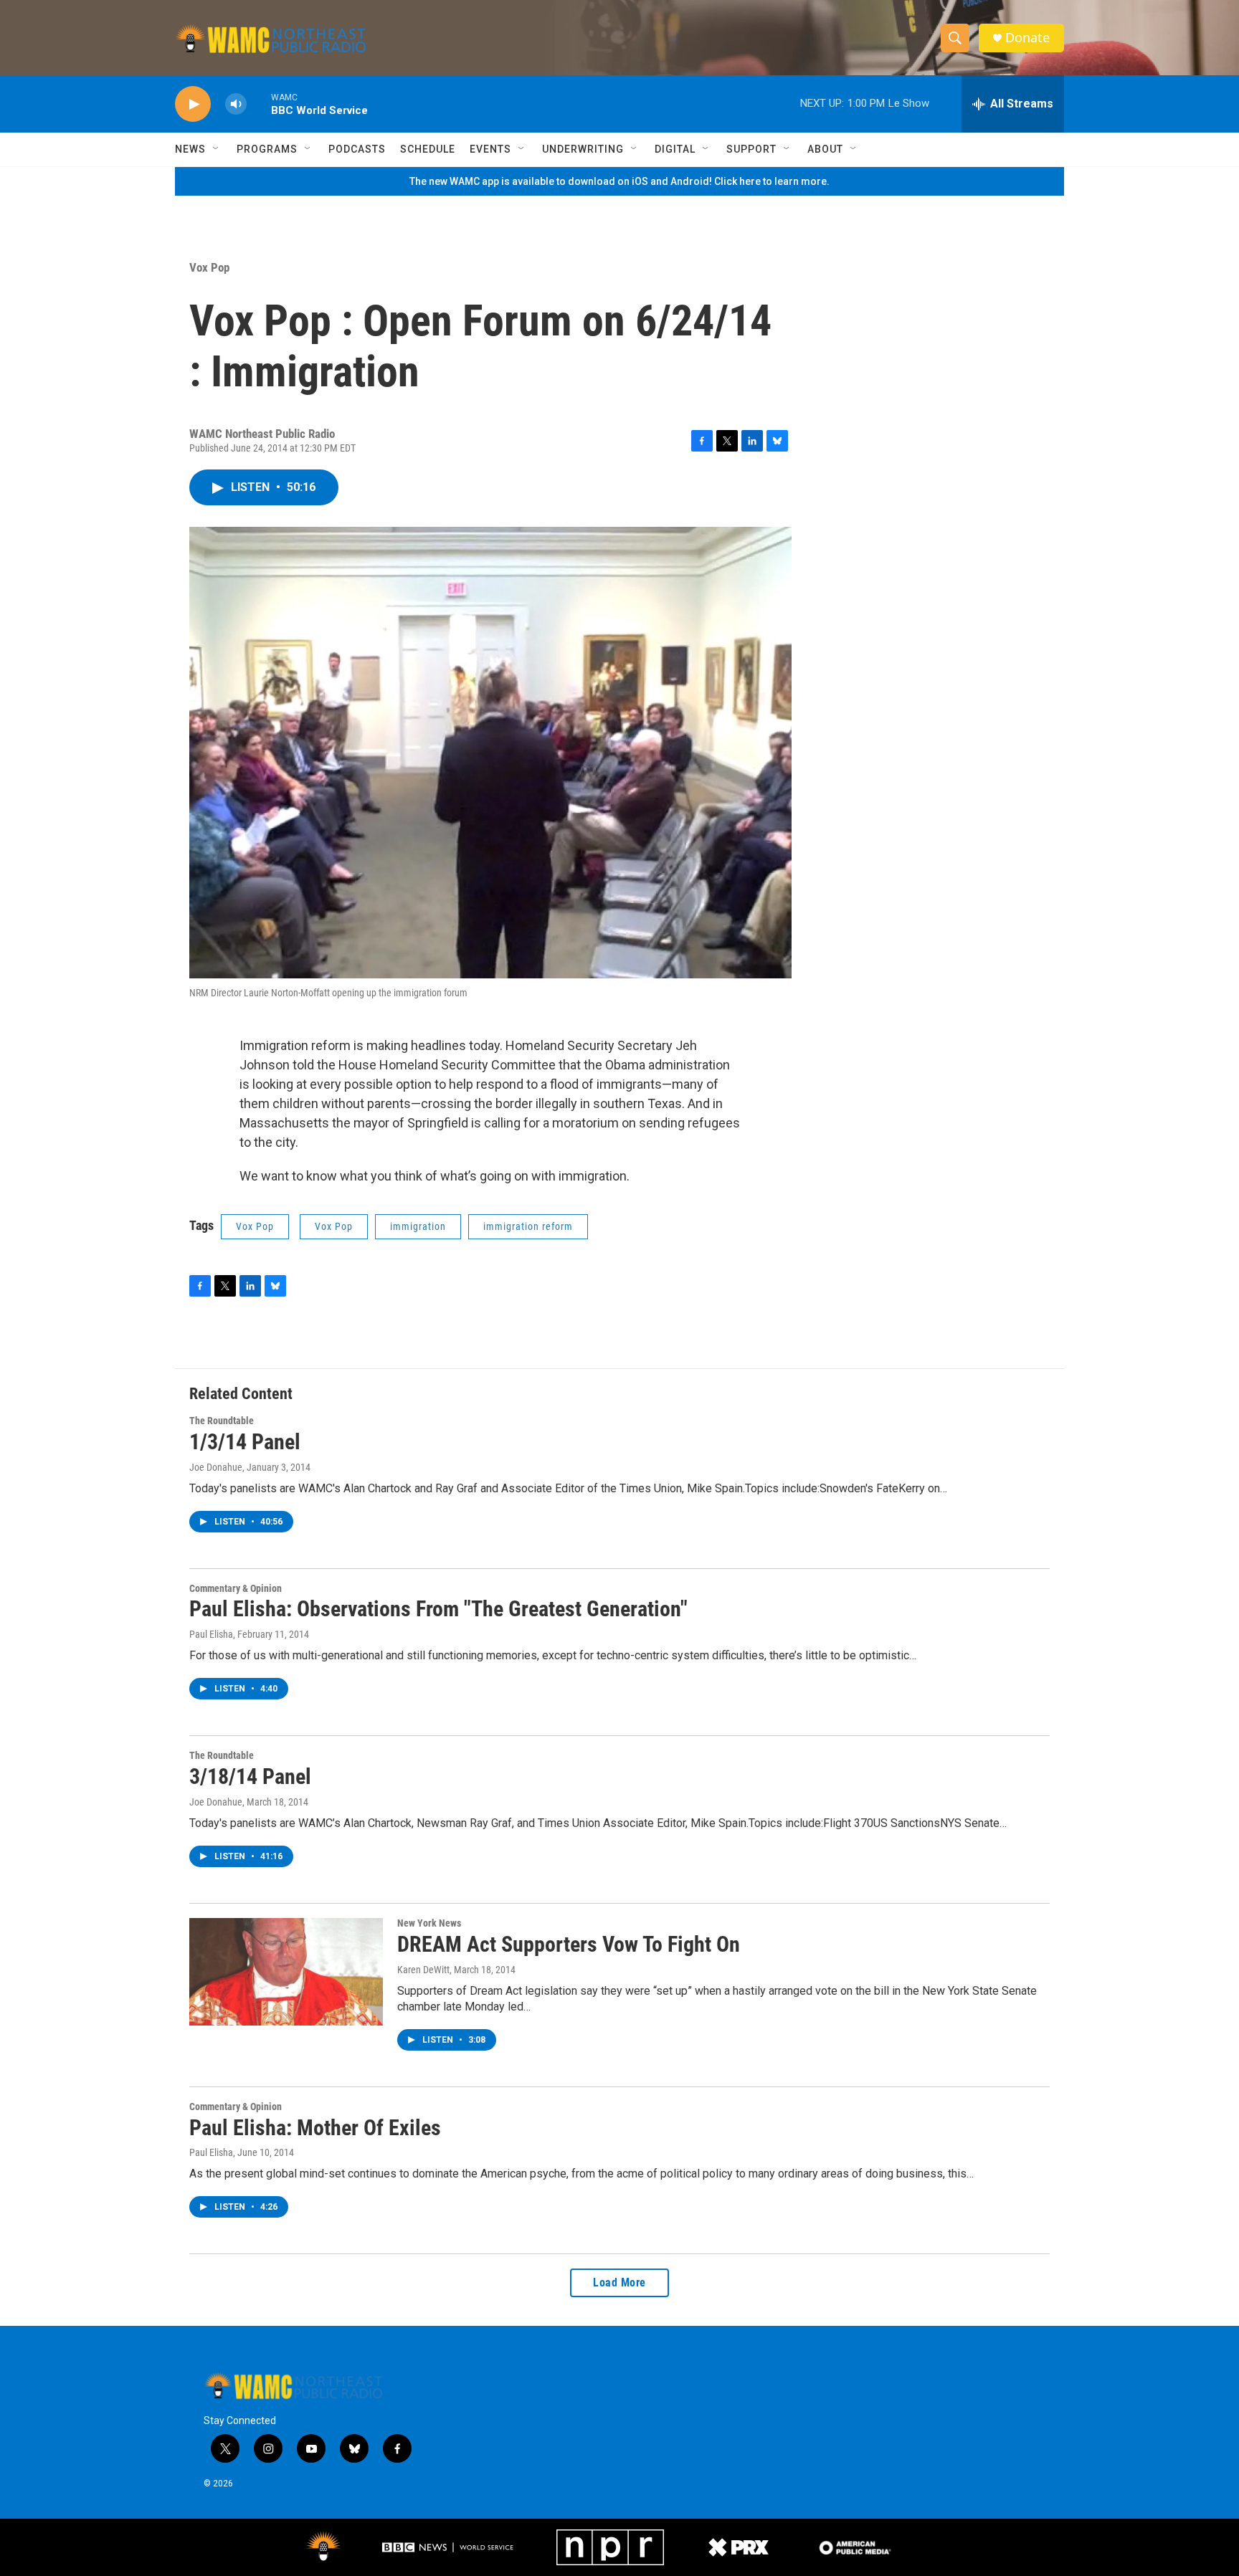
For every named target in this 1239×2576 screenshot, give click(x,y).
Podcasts (357, 149)
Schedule (428, 149)
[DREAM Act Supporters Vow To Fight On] (286, 1972)
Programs (267, 149)
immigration (418, 1226)
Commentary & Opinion (236, 1588)
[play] (193, 104)
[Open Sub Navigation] (217, 149)
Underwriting (583, 149)
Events (490, 149)
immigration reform (528, 1226)
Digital (675, 149)
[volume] (236, 104)
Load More (619, 2282)
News (190, 149)
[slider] (259, 104)
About (825, 149)
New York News (429, 1923)
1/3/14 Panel (245, 1442)
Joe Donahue (216, 1467)
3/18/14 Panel (250, 1776)
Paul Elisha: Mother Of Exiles (315, 2128)
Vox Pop (209, 267)
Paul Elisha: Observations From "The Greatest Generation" (438, 1609)
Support (751, 149)
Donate (1027, 38)
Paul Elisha (211, 1634)
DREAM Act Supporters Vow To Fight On (569, 1944)
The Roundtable (222, 1421)
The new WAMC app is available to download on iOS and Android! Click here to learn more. (619, 181)
